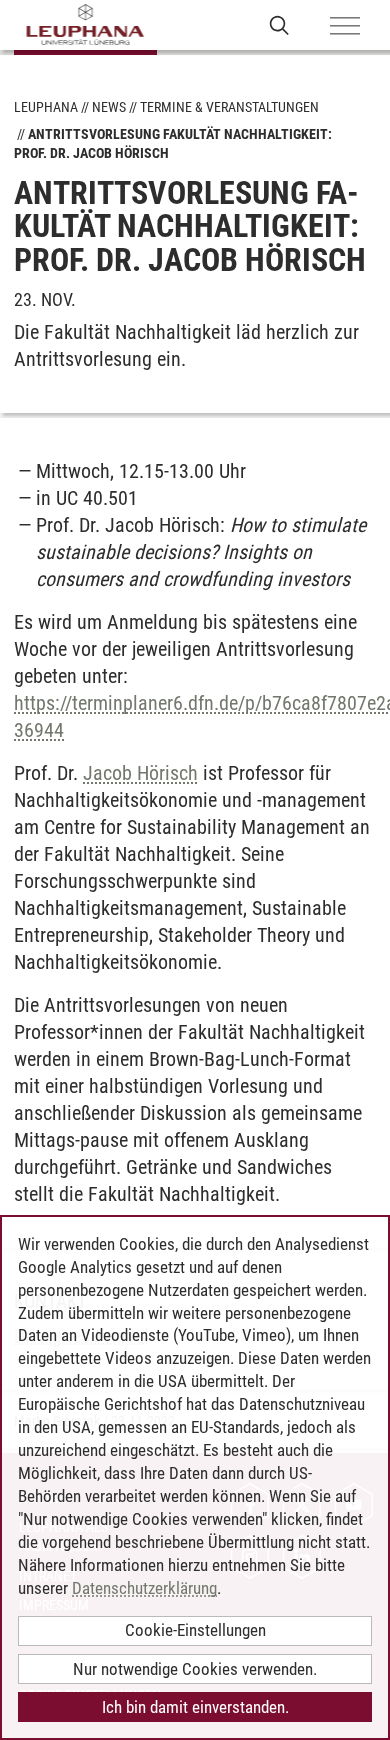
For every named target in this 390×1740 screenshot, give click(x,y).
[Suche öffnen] (279, 24)
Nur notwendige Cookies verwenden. (195, 1669)
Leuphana (46, 107)
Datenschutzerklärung (144, 1588)
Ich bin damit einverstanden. (195, 1707)
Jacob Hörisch (140, 773)
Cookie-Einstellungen (195, 1630)
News (109, 107)
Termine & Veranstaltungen (229, 107)
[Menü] (345, 27)
